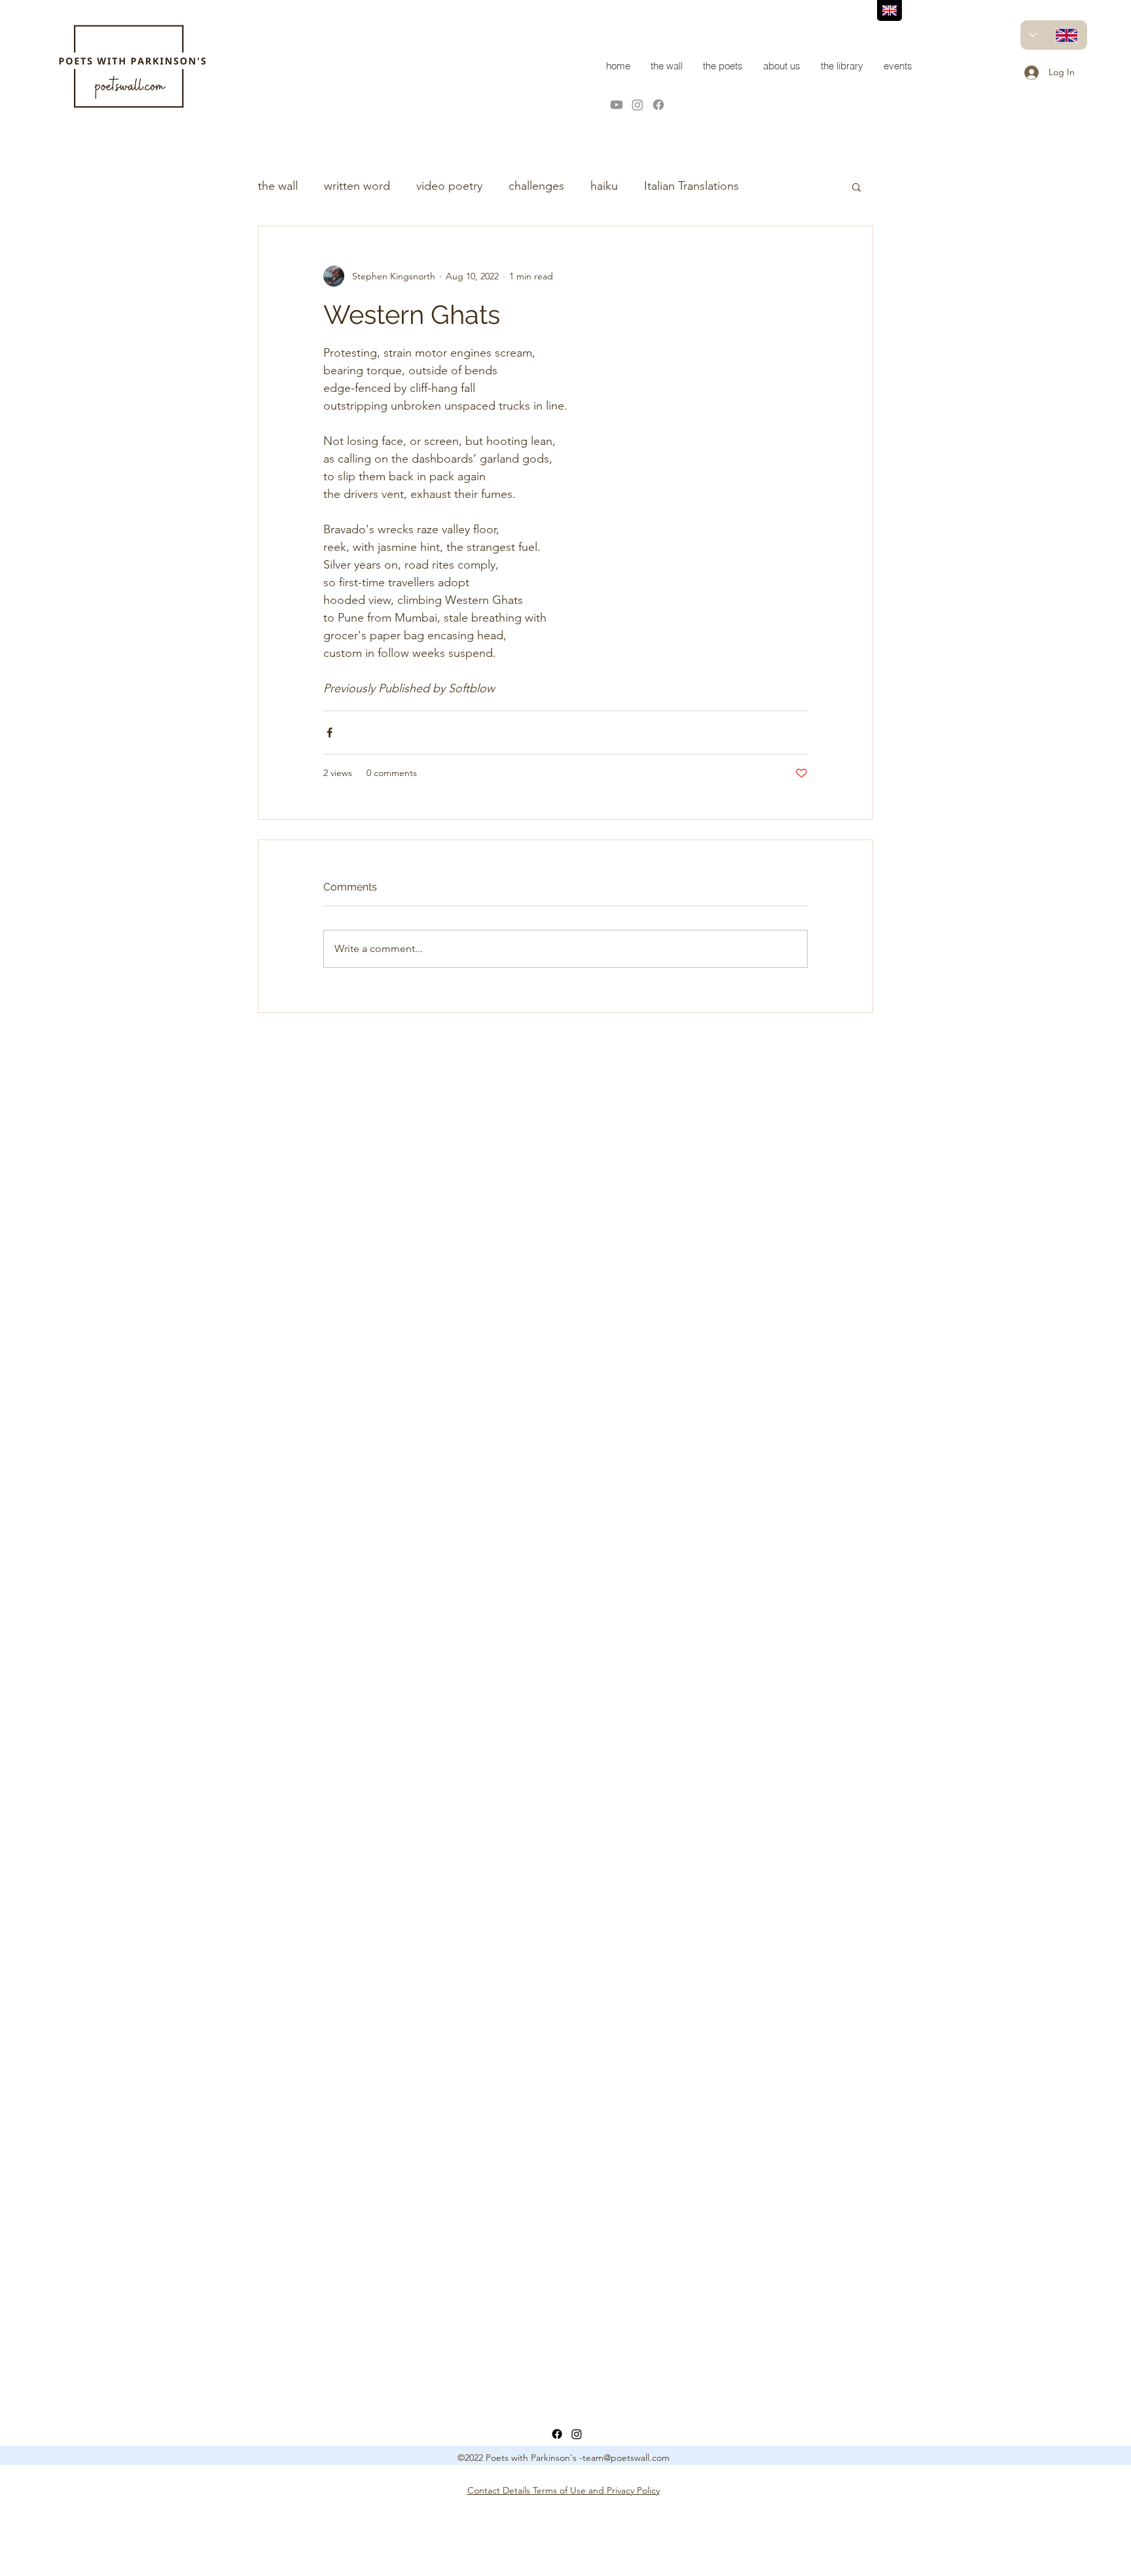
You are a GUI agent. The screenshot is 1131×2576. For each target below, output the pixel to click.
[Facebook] (658, 105)
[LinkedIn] (577, 2434)
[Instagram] (637, 105)
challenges (536, 186)
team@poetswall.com (626, 2458)
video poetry (449, 186)
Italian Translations (691, 186)
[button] (856, 186)
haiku (604, 186)
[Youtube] (617, 105)
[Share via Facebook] (330, 732)
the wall (278, 186)
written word (357, 186)
